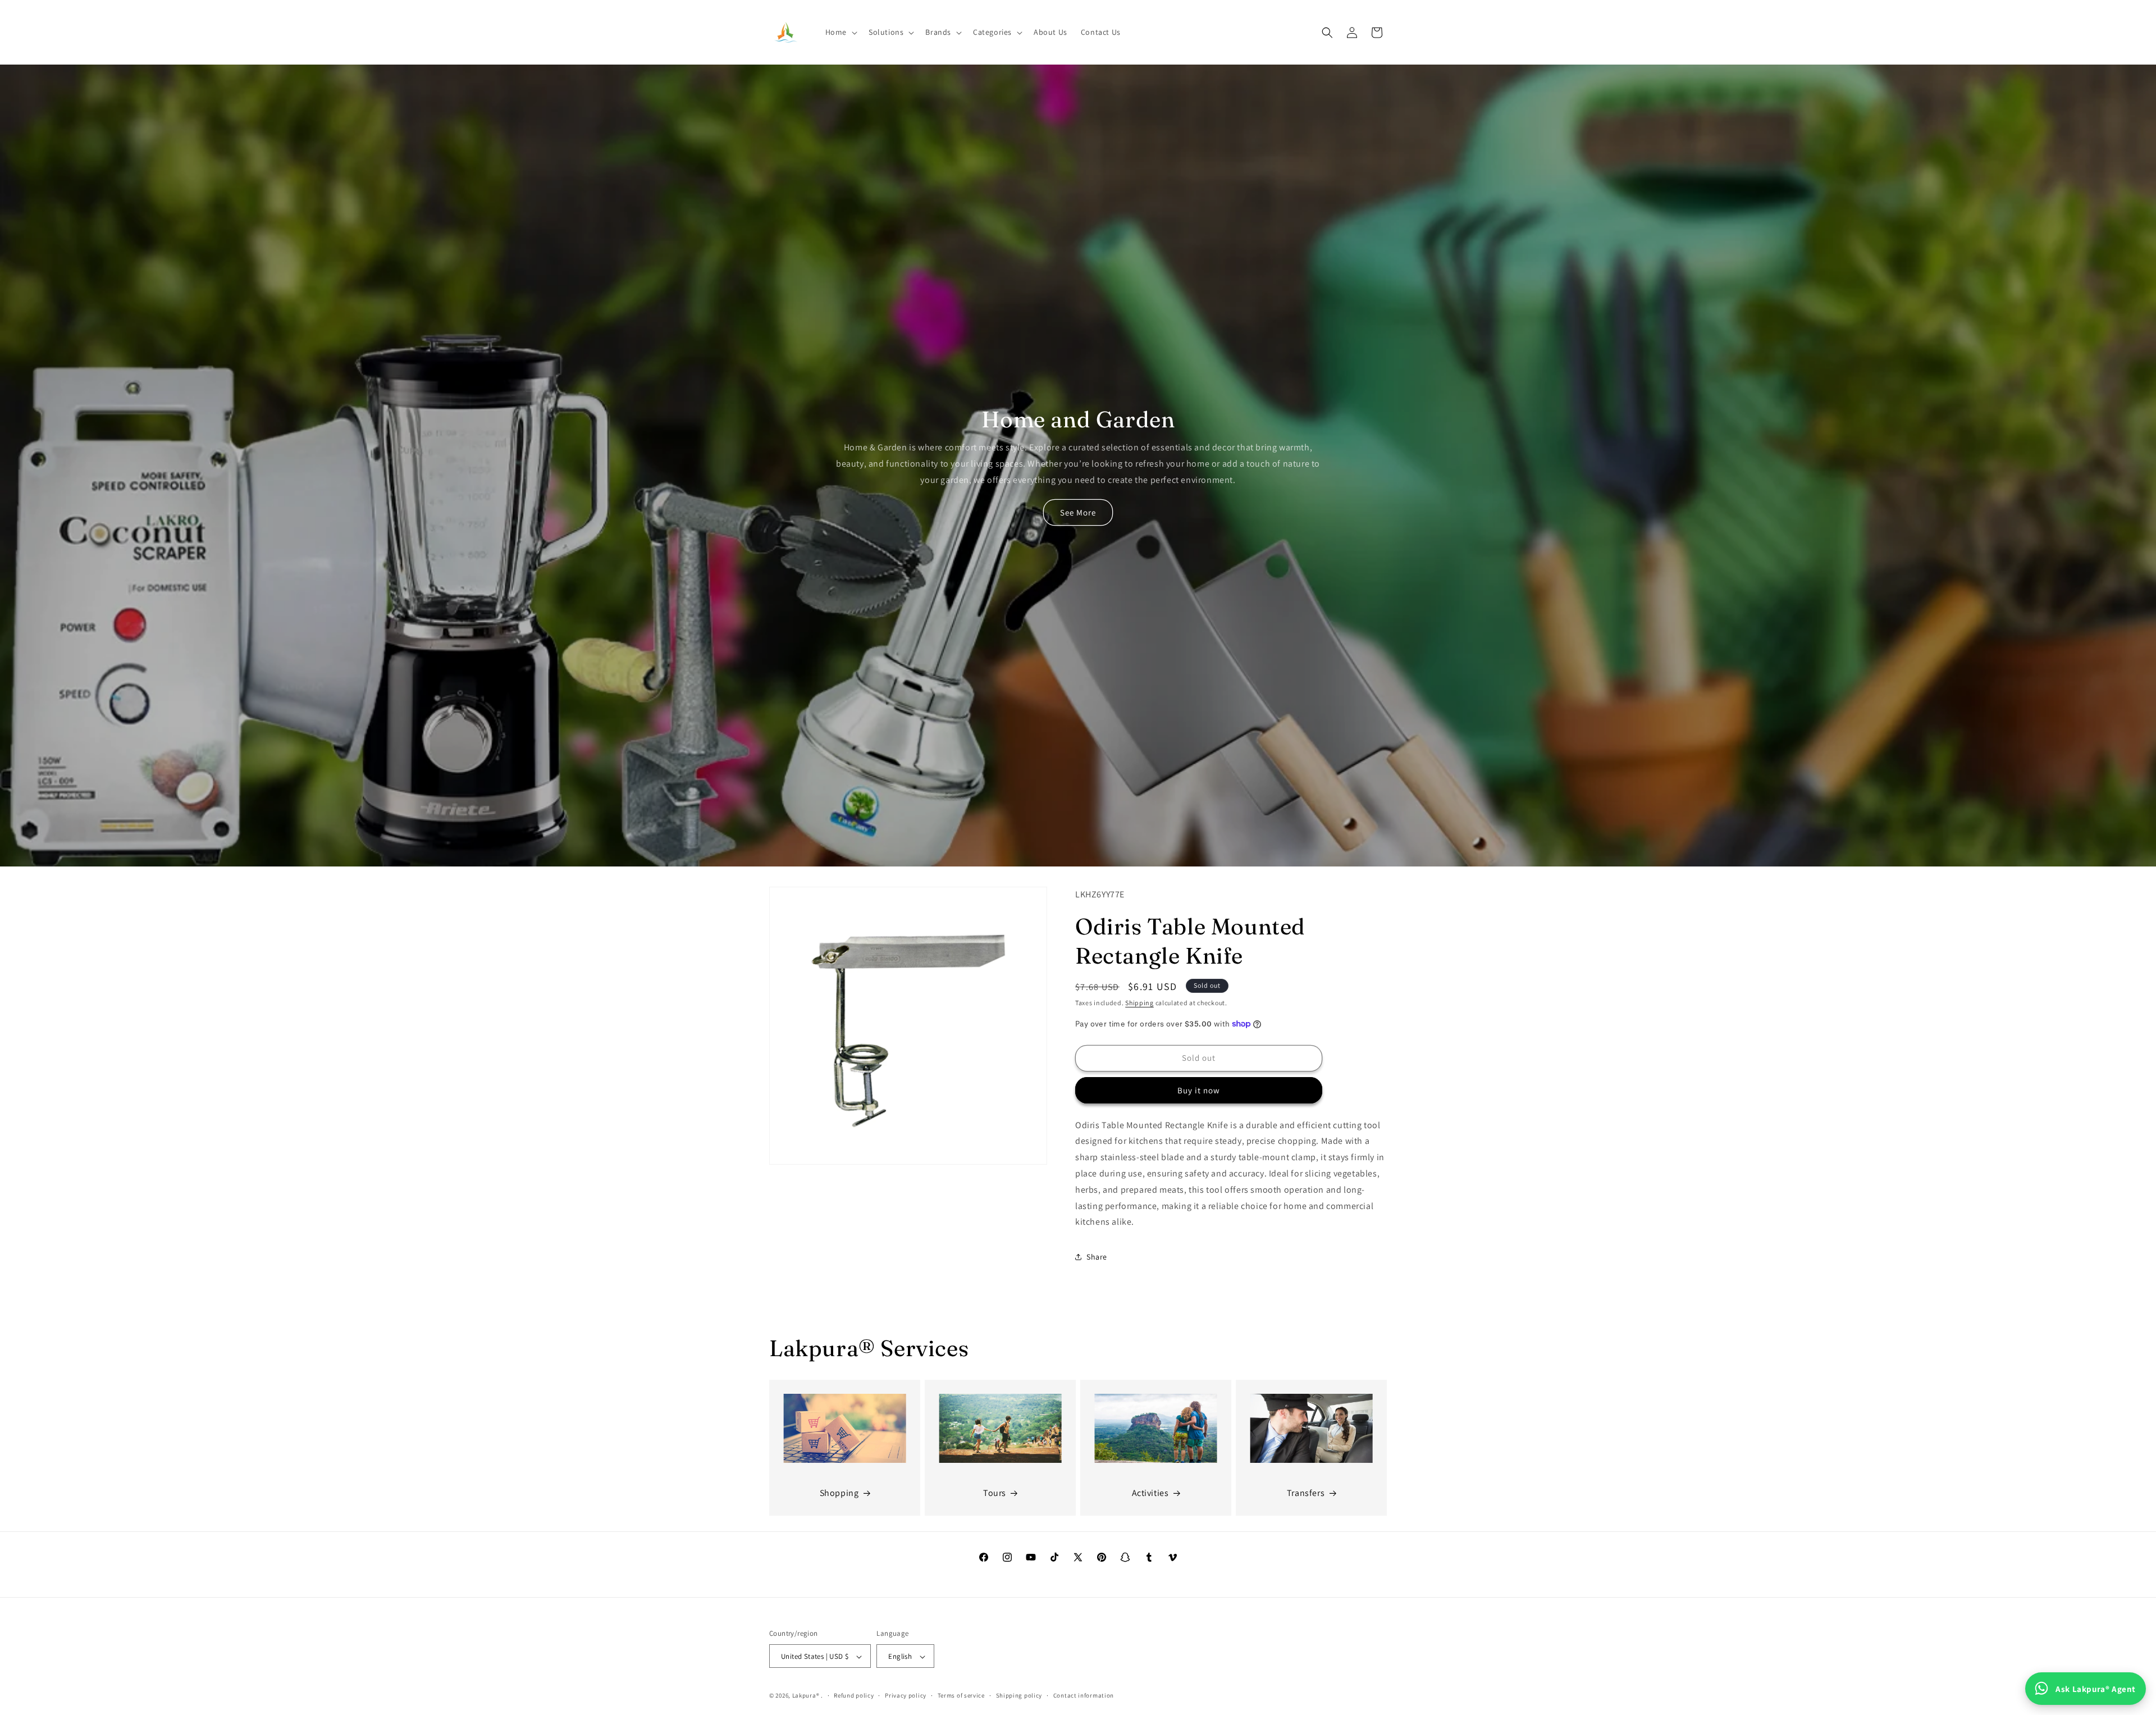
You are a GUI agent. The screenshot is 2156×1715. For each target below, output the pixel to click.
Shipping (1139, 1003)
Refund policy (854, 1695)
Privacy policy (906, 1695)
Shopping (839, 1493)
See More (1078, 512)
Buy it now (1199, 1090)
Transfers (1306, 1493)
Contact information (1084, 1695)
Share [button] (1097, 1257)
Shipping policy (1019, 1695)
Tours (995, 1493)
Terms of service (961, 1695)
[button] (840, 32)
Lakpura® (806, 1696)
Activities (1150, 1493)
